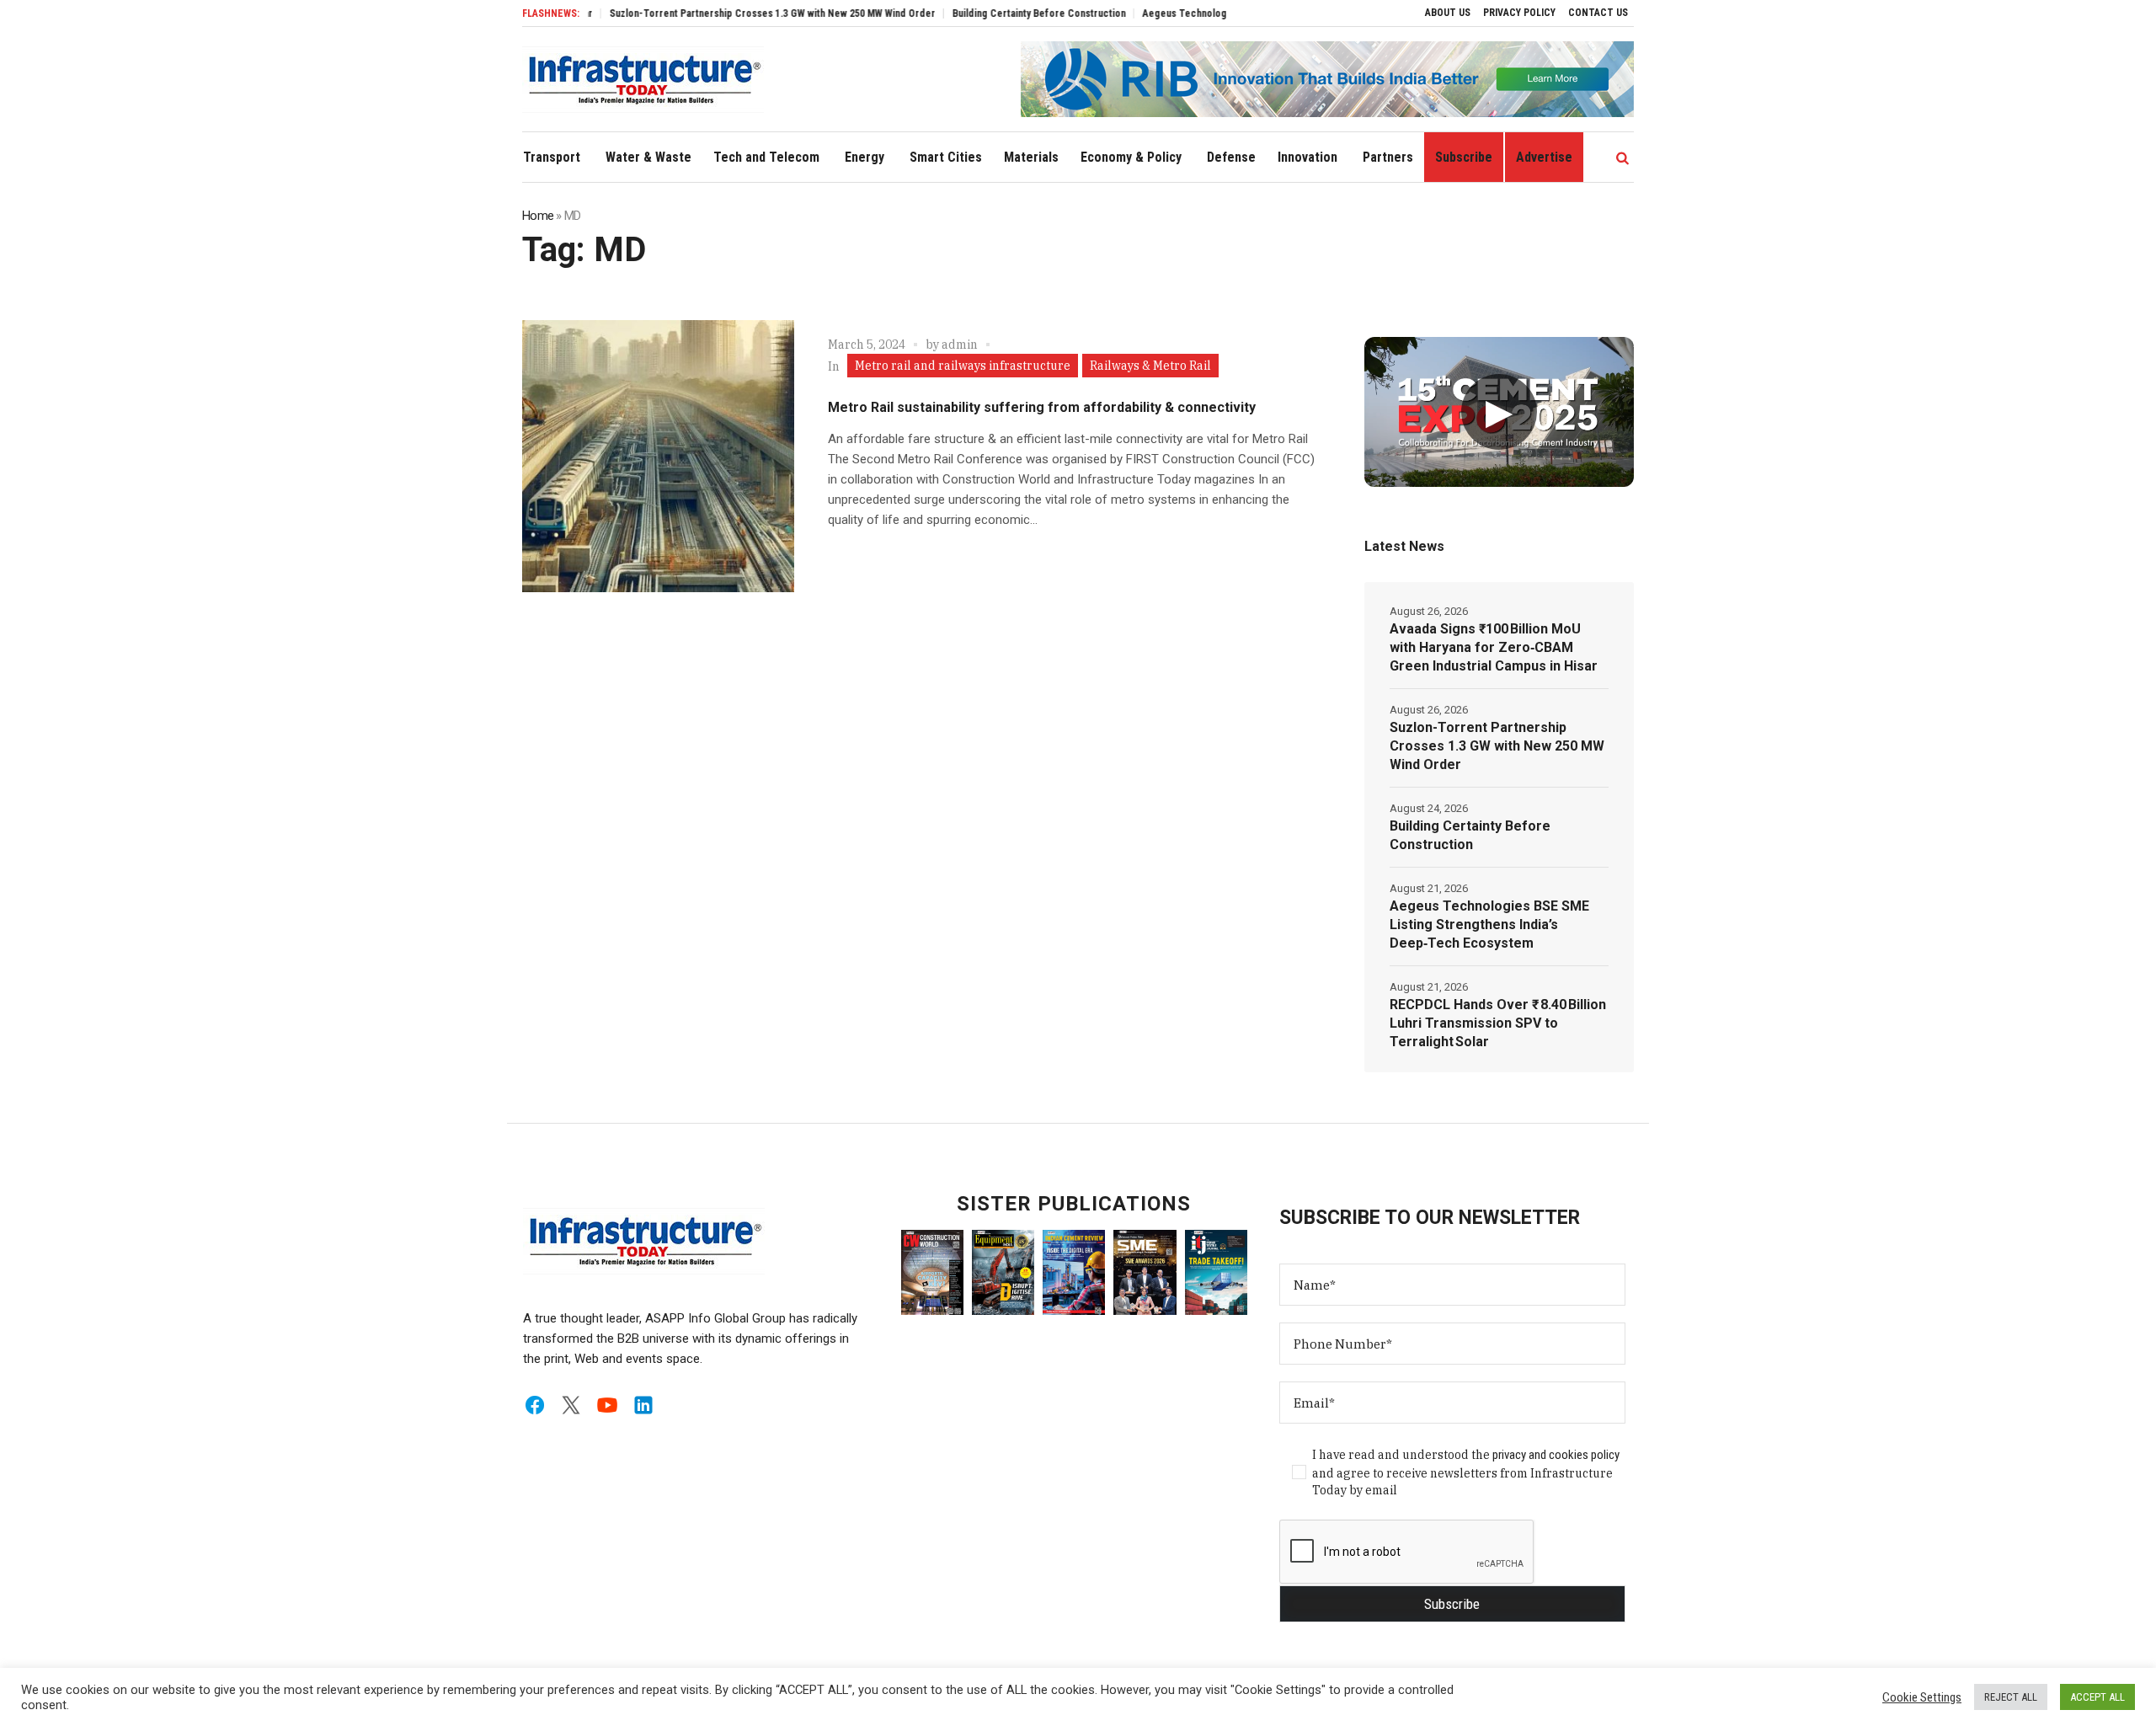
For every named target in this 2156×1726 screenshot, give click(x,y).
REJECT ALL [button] (2011, 1697)
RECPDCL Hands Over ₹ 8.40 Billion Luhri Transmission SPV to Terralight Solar (1498, 1023)
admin (960, 345)
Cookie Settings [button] (1922, 1697)
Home (538, 216)
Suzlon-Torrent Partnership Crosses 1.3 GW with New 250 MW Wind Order (717, 13)
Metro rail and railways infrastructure (963, 366)
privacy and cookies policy (1556, 1455)
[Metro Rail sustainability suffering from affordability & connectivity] (658, 456)
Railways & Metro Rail (1150, 366)
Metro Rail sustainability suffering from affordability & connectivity (1042, 407)
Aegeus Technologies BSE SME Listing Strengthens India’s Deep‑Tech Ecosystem (1489, 924)
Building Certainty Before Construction (984, 13)
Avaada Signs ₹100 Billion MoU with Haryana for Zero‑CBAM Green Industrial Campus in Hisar (1494, 647)
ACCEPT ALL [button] (2097, 1697)
